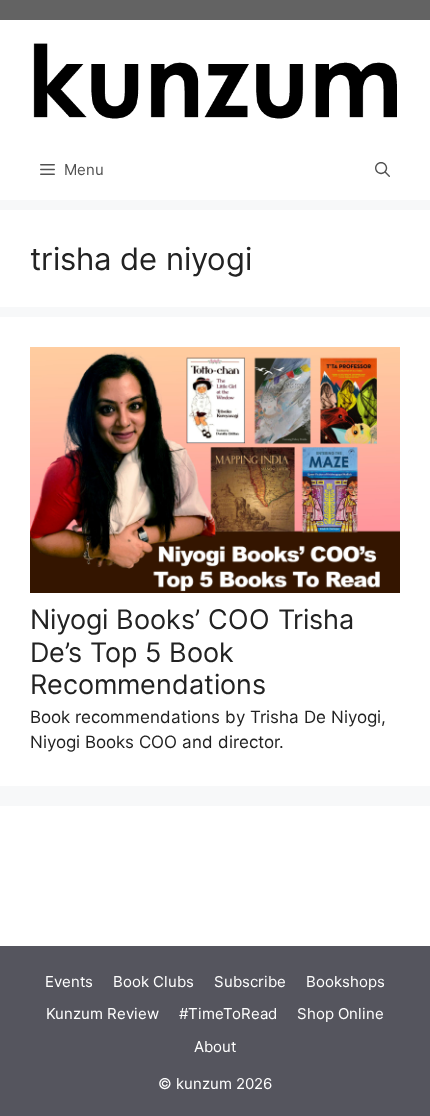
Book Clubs (153, 981)
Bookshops (345, 981)
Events (69, 981)
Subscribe (250, 981)
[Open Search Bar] (382, 170)
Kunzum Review (102, 1013)
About (215, 1046)
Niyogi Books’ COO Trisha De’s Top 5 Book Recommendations (192, 652)
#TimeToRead (228, 1013)
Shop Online (340, 1013)
